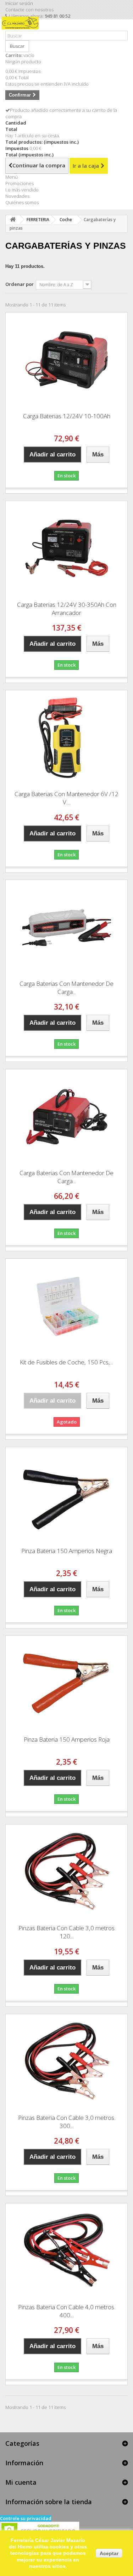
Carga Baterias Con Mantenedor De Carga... (66, 988)
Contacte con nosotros (29, 10)
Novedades (17, 196)
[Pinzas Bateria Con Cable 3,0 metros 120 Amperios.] (66, 1872)
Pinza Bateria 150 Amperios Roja (67, 1739)
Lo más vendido (22, 190)
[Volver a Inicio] (13, 220)
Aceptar (109, 2553)
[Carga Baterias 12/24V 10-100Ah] (66, 360)
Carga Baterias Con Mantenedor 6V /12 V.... (66, 798)
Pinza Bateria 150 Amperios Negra (67, 1551)
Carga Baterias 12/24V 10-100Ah (67, 416)
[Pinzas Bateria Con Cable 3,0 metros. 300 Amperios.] (66, 2062)
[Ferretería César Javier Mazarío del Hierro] (22, 28)
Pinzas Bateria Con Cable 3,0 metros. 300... (67, 2122)
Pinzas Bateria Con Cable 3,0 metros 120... (66, 1932)
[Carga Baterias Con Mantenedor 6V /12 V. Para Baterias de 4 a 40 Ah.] (66, 738)
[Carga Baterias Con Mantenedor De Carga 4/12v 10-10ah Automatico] (66, 927)
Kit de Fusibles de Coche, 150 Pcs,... (66, 1362)
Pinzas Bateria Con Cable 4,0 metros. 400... (67, 2311)
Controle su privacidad (26, 2518)
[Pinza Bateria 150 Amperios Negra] (66, 1495)
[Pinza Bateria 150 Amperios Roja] (66, 1683)
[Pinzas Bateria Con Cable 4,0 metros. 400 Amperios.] (66, 2251)
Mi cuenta (21, 2482)
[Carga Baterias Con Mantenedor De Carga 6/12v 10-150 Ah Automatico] (66, 1117)
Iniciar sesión (19, 3)
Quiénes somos (22, 202)
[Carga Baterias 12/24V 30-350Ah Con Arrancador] (66, 548)
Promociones (20, 183)
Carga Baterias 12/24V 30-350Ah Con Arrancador (67, 609)
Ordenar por (20, 284)
